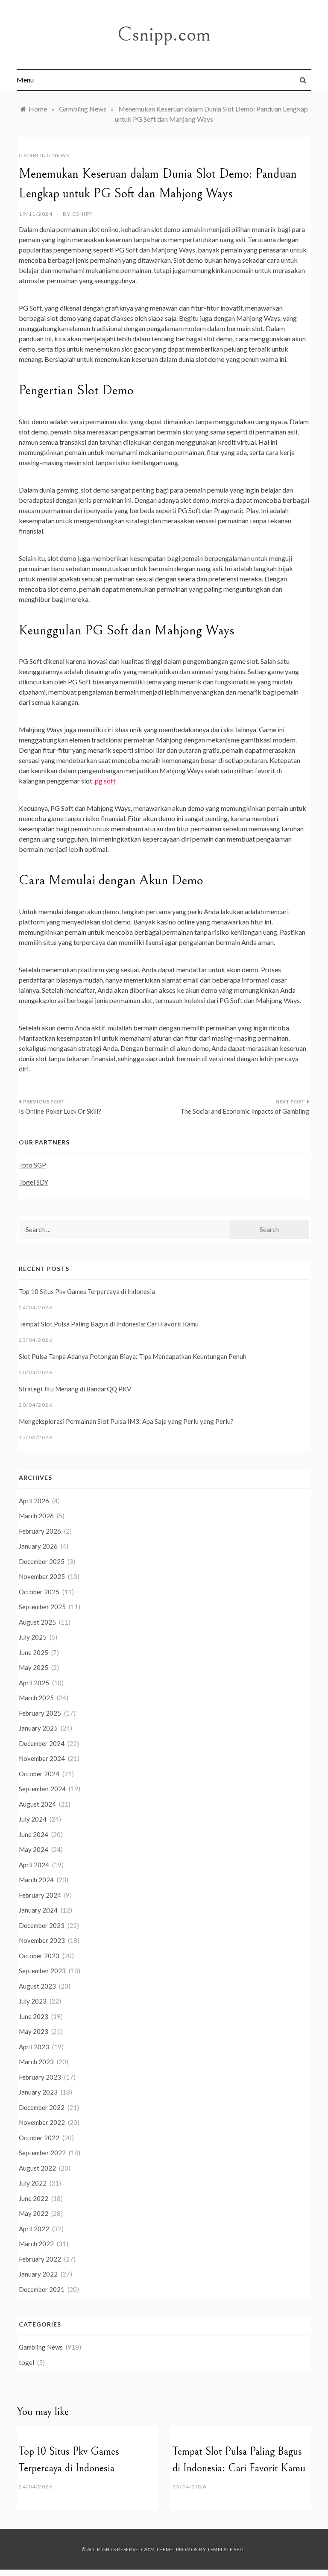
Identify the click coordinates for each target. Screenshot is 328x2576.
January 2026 (38, 1546)
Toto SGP (32, 1165)
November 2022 (42, 2122)
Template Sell (226, 2549)
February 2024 (40, 1895)
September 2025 (42, 1607)
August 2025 (37, 1622)
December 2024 (42, 1743)
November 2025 (42, 1576)
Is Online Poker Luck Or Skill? (60, 1111)
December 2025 (42, 1561)
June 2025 (34, 1652)
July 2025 (33, 1637)
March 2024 (36, 1880)
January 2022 (38, 2274)
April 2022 (34, 2229)
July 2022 (33, 2183)
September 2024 (42, 1789)
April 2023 (34, 2047)
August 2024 (37, 1804)
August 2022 (37, 2168)
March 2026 (36, 1516)
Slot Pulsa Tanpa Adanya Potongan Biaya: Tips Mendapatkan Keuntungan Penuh (133, 1356)
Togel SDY (34, 1182)
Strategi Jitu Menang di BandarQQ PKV (75, 1389)
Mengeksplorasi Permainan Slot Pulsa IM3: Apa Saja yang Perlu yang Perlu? (126, 1421)
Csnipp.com (164, 34)
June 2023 (34, 2016)
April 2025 (34, 1683)
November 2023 (42, 1940)
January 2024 (38, 1910)
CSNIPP (83, 214)
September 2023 (42, 1971)
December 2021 (42, 2289)
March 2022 (36, 2244)
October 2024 (39, 1774)
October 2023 (39, 1956)
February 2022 (40, 2259)
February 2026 (40, 1531)
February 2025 (40, 1713)
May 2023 (34, 2031)
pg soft (105, 781)
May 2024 (34, 1849)
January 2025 (38, 1728)
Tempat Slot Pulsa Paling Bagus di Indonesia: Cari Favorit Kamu (109, 1324)
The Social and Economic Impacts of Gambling (245, 1111)
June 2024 (34, 1834)
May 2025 (34, 1667)
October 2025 (39, 1592)
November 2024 (42, 1758)
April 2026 (34, 1501)
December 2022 (42, 2107)
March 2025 (36, 1698)
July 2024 (33, 1819)
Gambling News (44, 155)
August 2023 (37, 1986)
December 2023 (42, 1925)
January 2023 (38, 2092)
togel (26, 2362)
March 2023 (36, 2062)
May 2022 (34, 2213)
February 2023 (40, 2077)
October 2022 (39, 2138)
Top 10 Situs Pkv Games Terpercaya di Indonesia (87, 1291)
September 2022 (42, 2153)
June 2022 (34, 2198)
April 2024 (34, 1865)
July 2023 (33, 2001)
